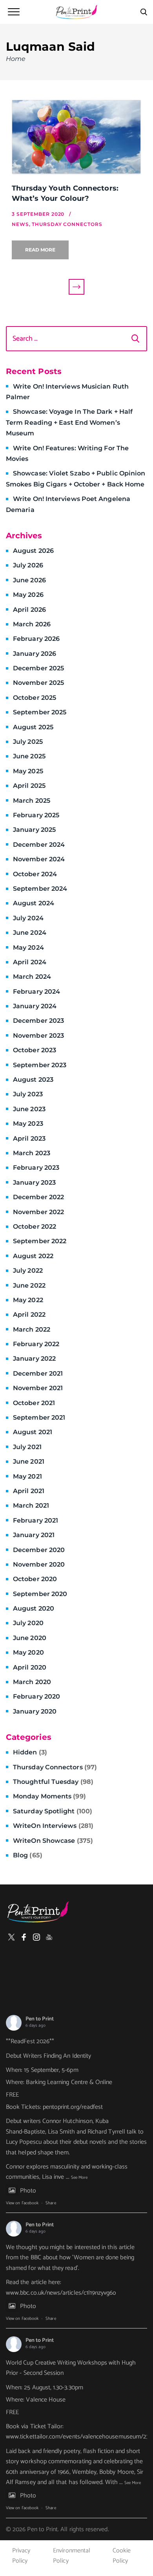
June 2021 (29, 1461)
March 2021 (31, 1505)
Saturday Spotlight (53, 1811)
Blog (28, 1855)
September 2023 (40, 1065)
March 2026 (32, 624)
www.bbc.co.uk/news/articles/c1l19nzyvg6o (61, 2293)
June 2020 (30, 1638)
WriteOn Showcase (53, 1841)
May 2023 (28, 1124)
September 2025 (40, 712)
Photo (28, 2191)
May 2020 (28, 1652)
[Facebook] (24, 1937)
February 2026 (36, 639)
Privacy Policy (21, 2556)
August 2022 (33, 1256)
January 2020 (35, 1711)
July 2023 (28, 1094)
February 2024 (36, 992)
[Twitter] (11, 1937)
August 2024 (34, 903)
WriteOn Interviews (53, 1826)
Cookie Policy (122, 2556)
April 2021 (29, 1491)
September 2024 (40, 889)
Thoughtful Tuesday (53, 1782)
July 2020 (28, 1623)
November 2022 (38, 1212)
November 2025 (38, 683)
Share (51, 2203)
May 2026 (28, 595)
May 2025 (28, 771)
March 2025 (32, 801)
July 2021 (27, 1447)
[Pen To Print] (76, 12)
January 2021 (34, 1535)
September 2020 (40, 1594)
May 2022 (28, 1300)
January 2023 (34, 1183)
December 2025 (38, 668)
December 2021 (38, 1373)
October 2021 (34, 1403)
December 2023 (38, 1021)
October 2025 (35, 698)
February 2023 (36, 1168)
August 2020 (34, 1608)
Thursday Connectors (55, 1767)
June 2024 (30, 933)
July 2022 (28, 1271)
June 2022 (29, 1285)
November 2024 (39, 859)
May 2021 (27, 1476)
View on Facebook (22, 2203)
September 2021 (39, 1417)
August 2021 (33, 1432)
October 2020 (35, 1579)
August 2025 (33, 727)
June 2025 (29, 756)
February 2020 (36, 1696)
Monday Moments (49, 1796)
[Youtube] (49, 1937)
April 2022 (29, 1315)
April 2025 (29, 786)
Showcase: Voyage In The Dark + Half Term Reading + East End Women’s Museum (69, 422)
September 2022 (40, 1241)
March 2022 (32, 1329)
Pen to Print (40, 2019)
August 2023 (33, 1080)
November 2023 (38, 1036)
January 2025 (34, 830)
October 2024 (35, 874)
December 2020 (39, 1550)
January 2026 (35, 654)
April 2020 (30, 1667)
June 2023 (29, 1109)
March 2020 (32, 1682)
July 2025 (28, 742)
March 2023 (32, 1153)
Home (16, 59)
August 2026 (33, 551)
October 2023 (35, 1050)
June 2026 (29, 580)
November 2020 (39, 1564)
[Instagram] (36, 1937)
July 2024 (28, 918)
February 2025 (36, 815)
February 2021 (36, 1520)
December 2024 (39, 845)
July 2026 (28, 565)
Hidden (30, 1752)
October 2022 (35, 1227)
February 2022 (36, 1344)
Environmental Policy (72, 2556)
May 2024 (28, 948)
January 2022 (34, 1359)
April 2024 (30, 962)
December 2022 (38, 1197)
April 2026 (29, 610)
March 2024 (32, 977)
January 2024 (35, 1006)
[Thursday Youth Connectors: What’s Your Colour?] (76, 138)
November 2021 (38, 1388)
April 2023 (29, 1138)
